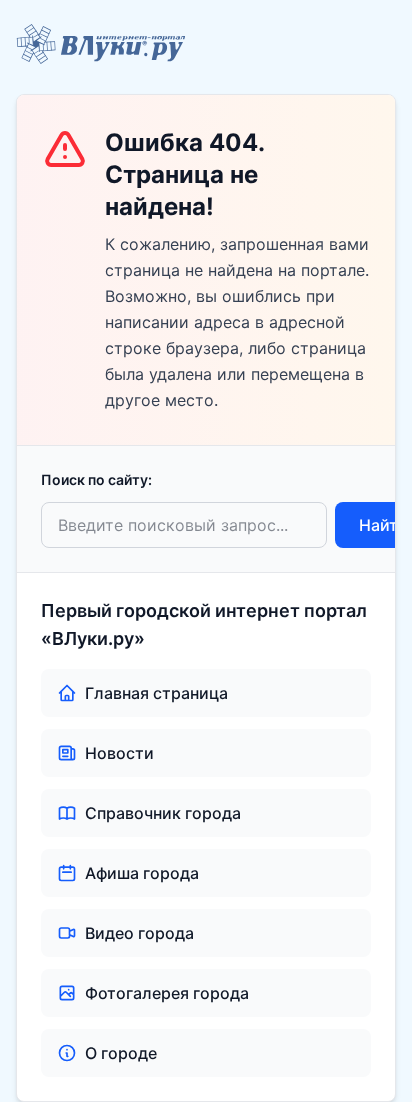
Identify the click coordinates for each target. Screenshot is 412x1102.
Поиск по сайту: (96, 479)
